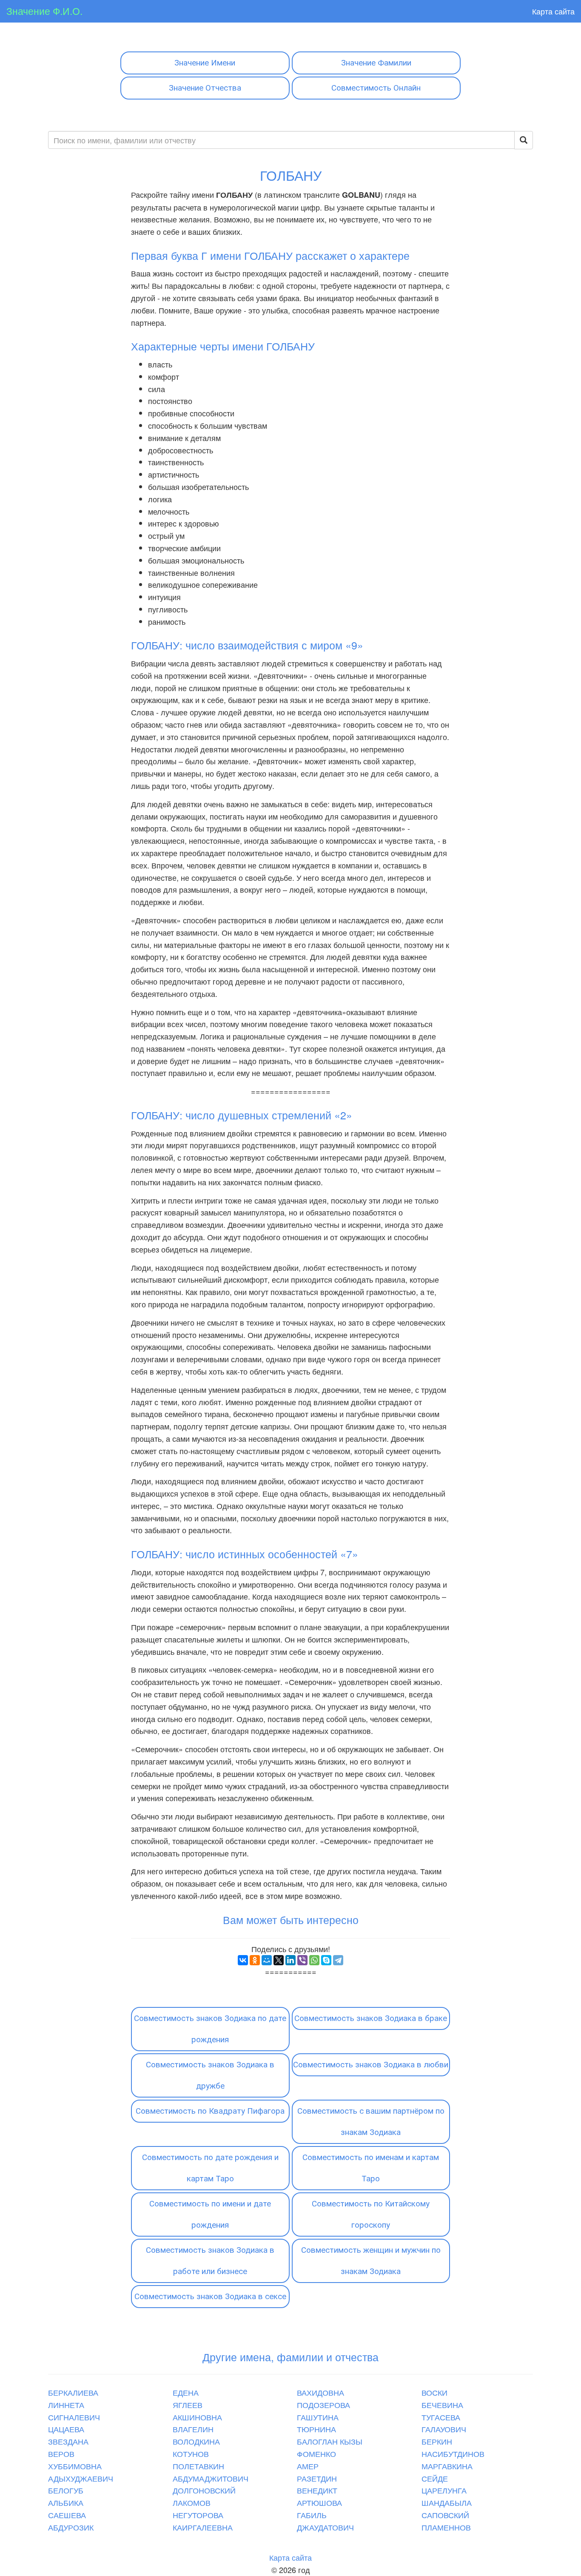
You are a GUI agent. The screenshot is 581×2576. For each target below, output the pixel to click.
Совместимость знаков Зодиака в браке (371, 2018)
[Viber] (302, 1960)
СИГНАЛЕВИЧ (74, 2417)
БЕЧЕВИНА (442, 2405)
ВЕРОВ (61, 2454)
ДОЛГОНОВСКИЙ (204, 2490)
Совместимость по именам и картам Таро (371, 2168)
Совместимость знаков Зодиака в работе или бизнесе (210, 2261)
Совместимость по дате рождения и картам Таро (210, 2168)
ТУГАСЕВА (441, 2417)
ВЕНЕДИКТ (317, 2490)
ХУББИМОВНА (75, 2466)
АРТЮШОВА (319, 2502)
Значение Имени (205, 63)
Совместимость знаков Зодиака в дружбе (210, 2075)
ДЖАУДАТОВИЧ (325, 2527)
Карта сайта (553, 11)
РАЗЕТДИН (317, 2478)
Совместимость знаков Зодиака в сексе (210, 2296)
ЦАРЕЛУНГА (444, 2490)
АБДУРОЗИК (71, 2527)
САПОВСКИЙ (445, 2515)
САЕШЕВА (67, 2515)
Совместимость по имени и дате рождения (210, 2214)
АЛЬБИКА (66, 2502)
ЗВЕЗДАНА (68, 2441)
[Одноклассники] (255, 1960)
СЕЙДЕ (435, 2478)
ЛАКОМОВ (192, 2502)
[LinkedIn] (290, 1960)
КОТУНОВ (191, 2454)
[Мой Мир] (267, 1960)
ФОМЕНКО (316, 2454)
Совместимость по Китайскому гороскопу (371, 2214)
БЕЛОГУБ (66, 2490)
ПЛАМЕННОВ (446, 2527)
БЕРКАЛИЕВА (73, 2392)
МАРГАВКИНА (447, 2466)
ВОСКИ (434, 2392)
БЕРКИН (437, 2441)
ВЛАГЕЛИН (193, 2429)
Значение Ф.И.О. (44, 11)
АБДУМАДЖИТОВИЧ (211, 2478)
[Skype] (326, 1960)
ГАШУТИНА (318, 2417)
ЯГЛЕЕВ (188, 2405)
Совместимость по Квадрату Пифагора (210, 2111)
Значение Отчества (205, 88)
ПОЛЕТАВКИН (198, 2466)
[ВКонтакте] (243, 1960)
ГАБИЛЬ (312, 2515)
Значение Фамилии (376, 63)
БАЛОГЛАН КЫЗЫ (330, 2441)
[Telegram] (338, 1960)
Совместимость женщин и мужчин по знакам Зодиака (371, 2261)
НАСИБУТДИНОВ (453, 2454)
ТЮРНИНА (316, 2429)
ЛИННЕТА (66, 2405)
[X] (279, 1960)
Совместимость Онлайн (376, 88)
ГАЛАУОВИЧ (444, 2429)
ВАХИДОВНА (320, 2392)
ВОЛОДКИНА (196, 2441)
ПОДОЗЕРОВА (323, 2405)
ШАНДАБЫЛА (447, 2502)
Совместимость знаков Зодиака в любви (371, 2065)
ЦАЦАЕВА (66, 2429)
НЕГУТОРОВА (198, 2515)
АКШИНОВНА (197, 2417)
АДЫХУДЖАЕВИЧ (81, 2478)
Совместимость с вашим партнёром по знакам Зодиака (371, 2122)
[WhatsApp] (314, 1960)
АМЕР (308, 2466)
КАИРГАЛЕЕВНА (203, 2527)
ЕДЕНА (186, 2392)
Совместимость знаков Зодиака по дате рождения (210, 2029)
